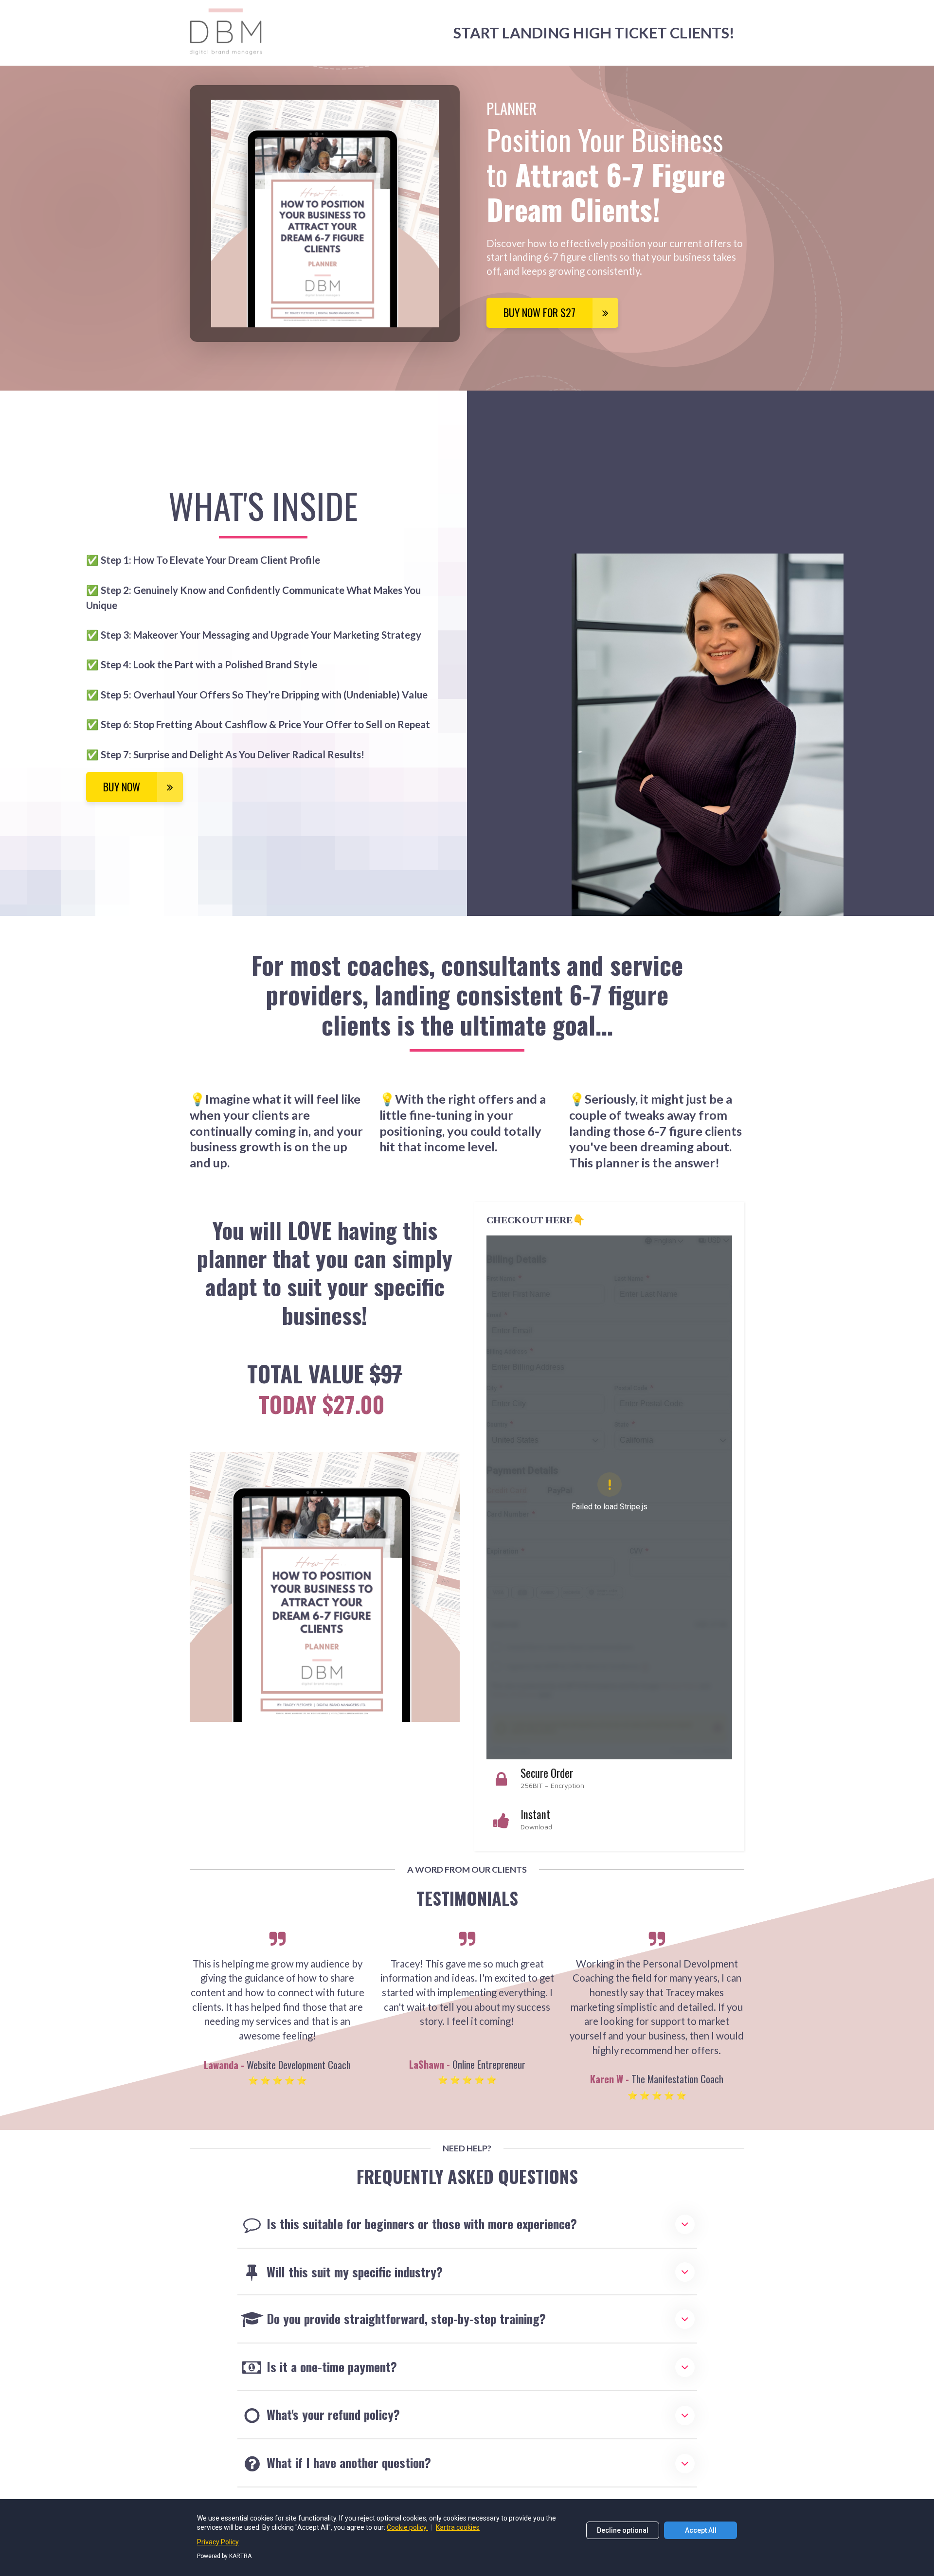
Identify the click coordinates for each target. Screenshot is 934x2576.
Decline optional (623, 2530)
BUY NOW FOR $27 (539, 312)
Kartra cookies (458, 2527)
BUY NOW (122, 787)
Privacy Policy (218, 2542)
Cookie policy (407, 2527)
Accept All (701, 2530)
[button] (685, 2224)
